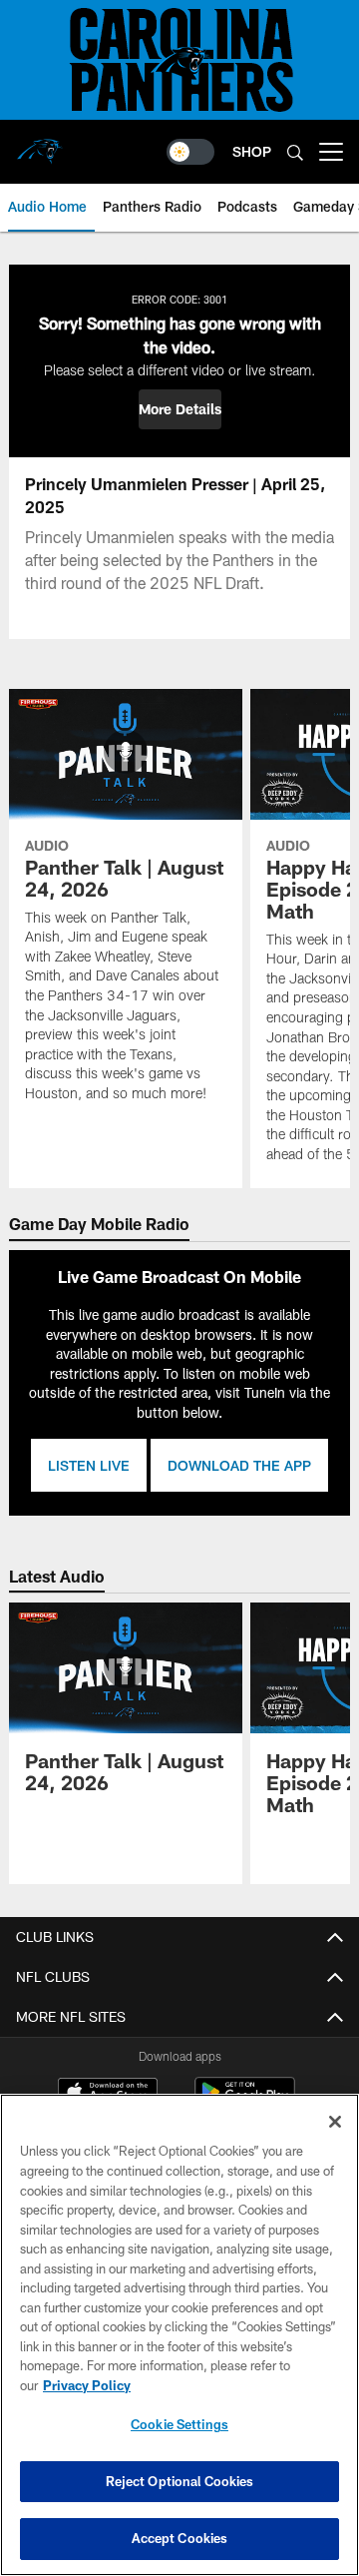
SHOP (252, 151)
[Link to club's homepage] (40, 144)
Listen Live (89, 1465)
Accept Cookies (180, 2538)
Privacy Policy (87, 2385)
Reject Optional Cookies (180, 2481)
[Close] (335, 2122)
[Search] (295, 152)
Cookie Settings (179, 2424)
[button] (180, 409)
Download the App (239, 1465)
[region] (179, 2335)
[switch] (190, 152)
